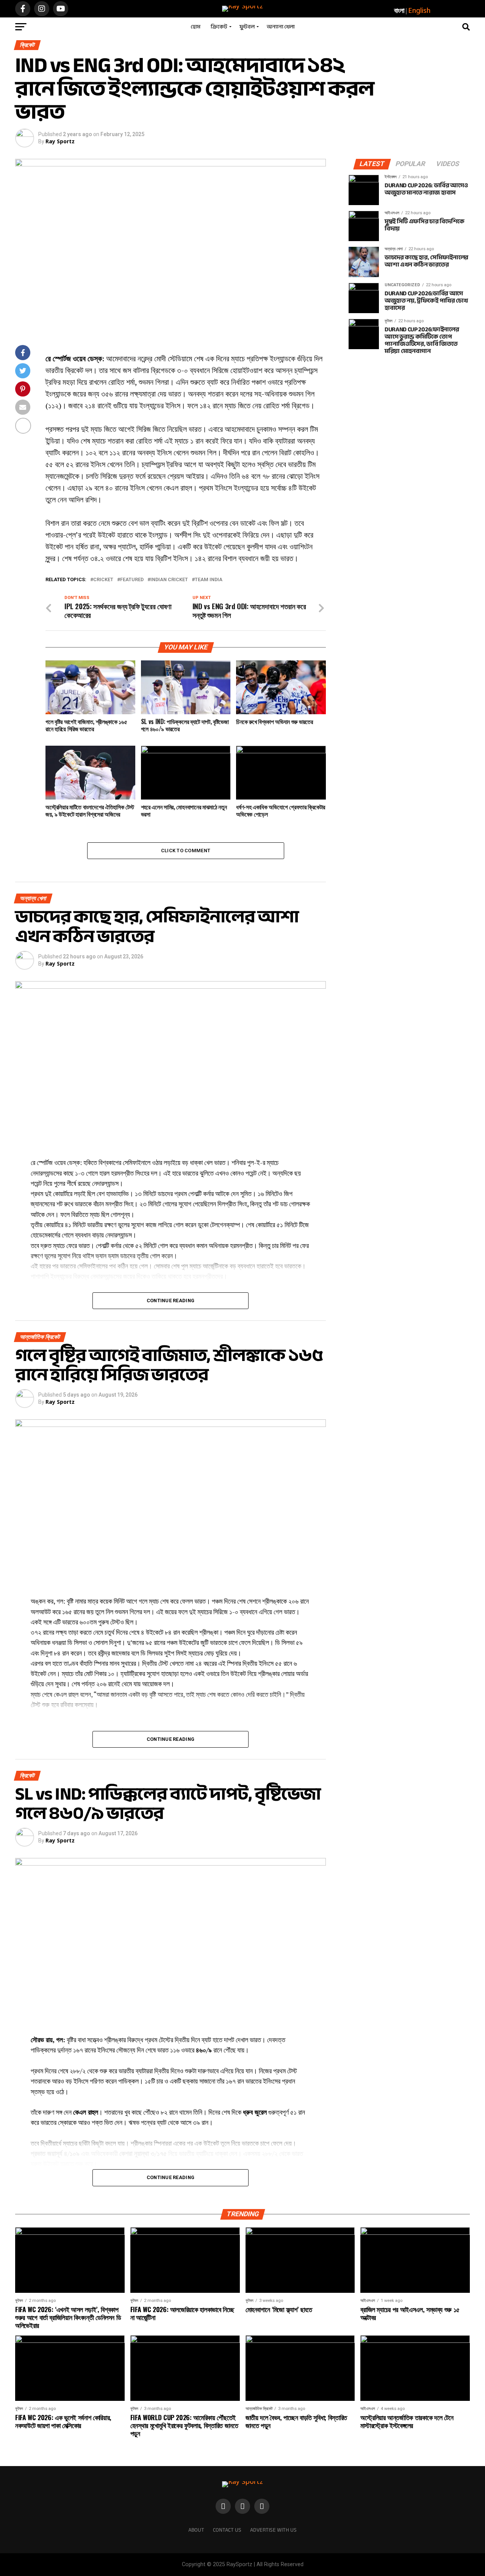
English (419, 10)
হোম (196, 27)
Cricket (103, 580)
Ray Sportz (60, 141)
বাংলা (399, 10)
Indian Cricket (169, 580)
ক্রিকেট (219, 27)
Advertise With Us (273, 2530)
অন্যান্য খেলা (281, 27)
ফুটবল (247, 27)
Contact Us (227, 2530)
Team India (209, 580)
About (196, 2530)
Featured (132, 580)
